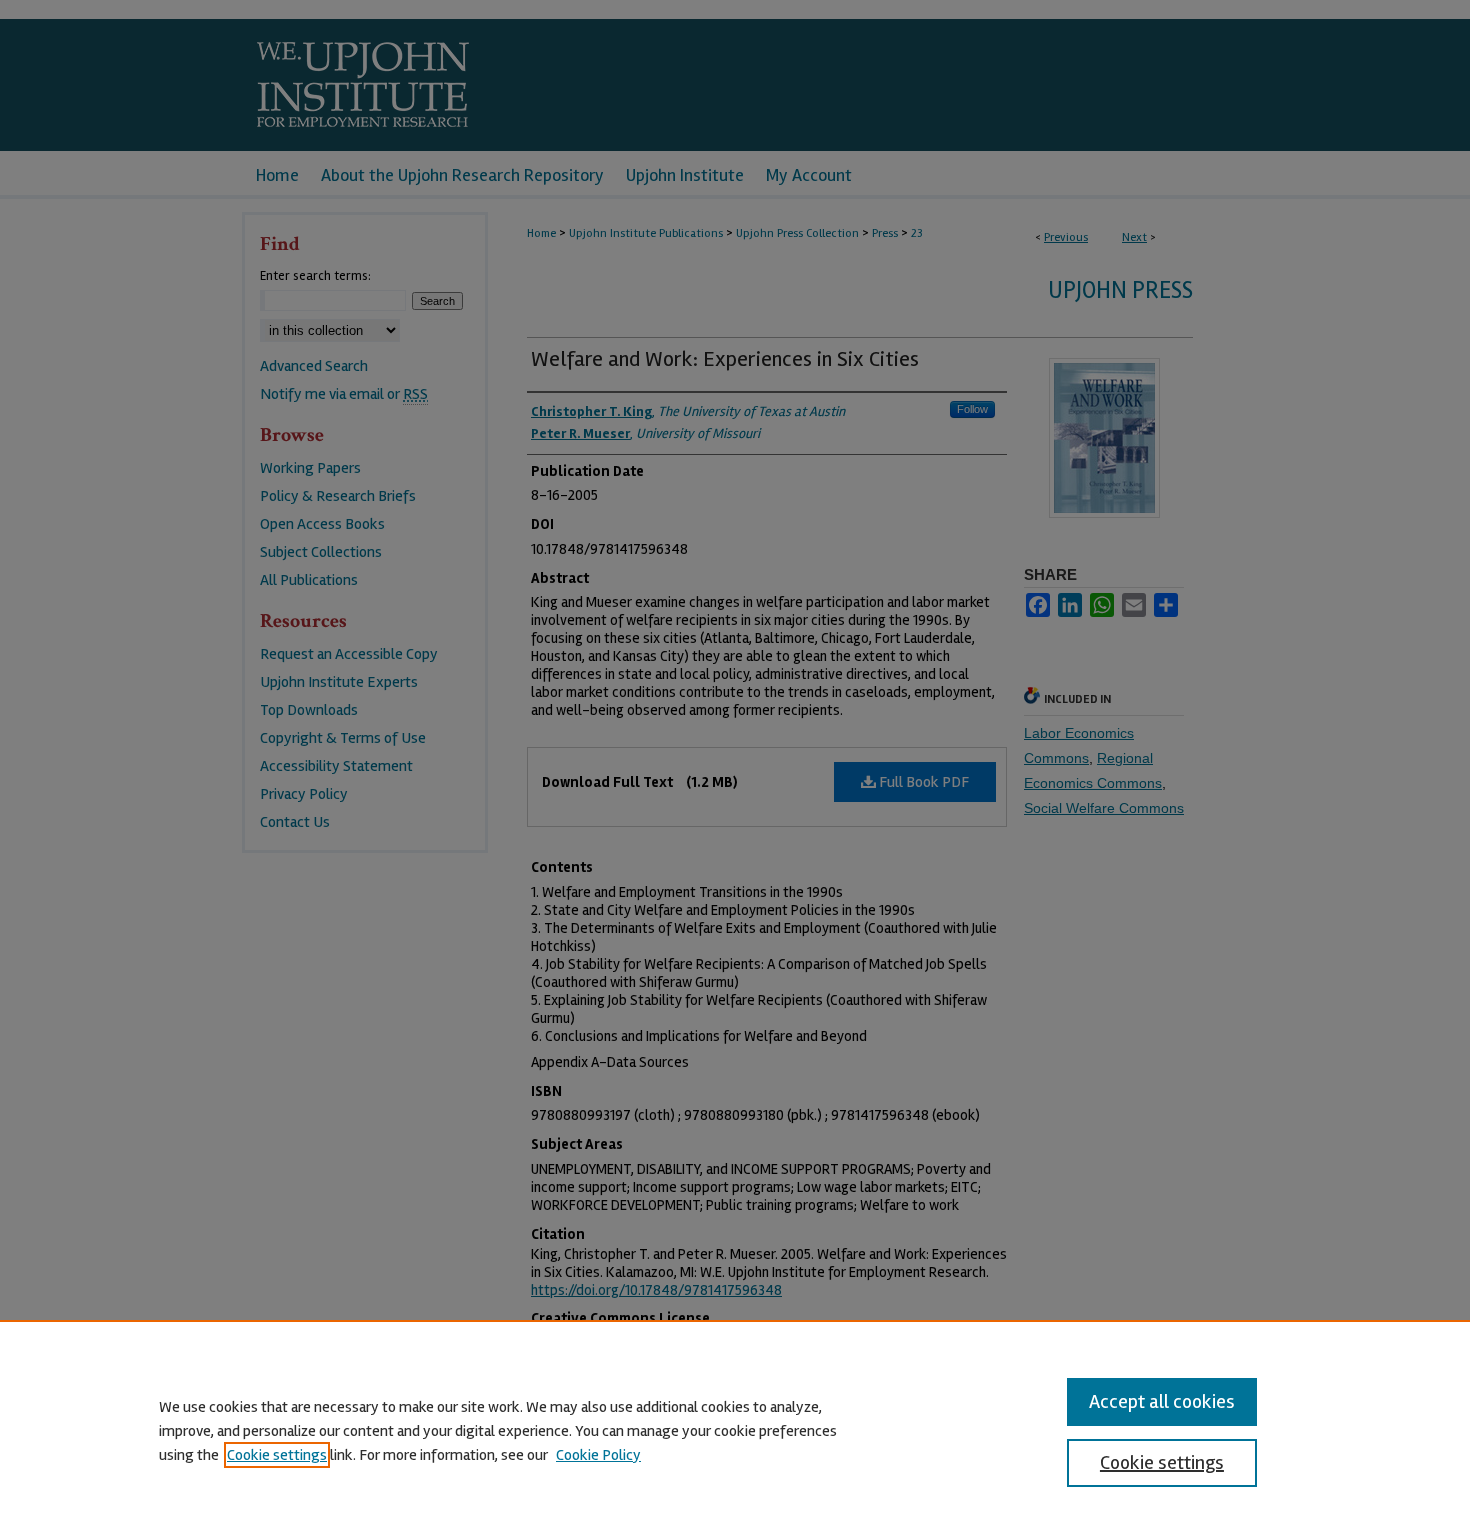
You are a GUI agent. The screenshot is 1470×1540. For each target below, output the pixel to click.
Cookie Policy (598, 1455)
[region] (735, 1430)
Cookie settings (277, 1455)
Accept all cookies (1162, 1401)
